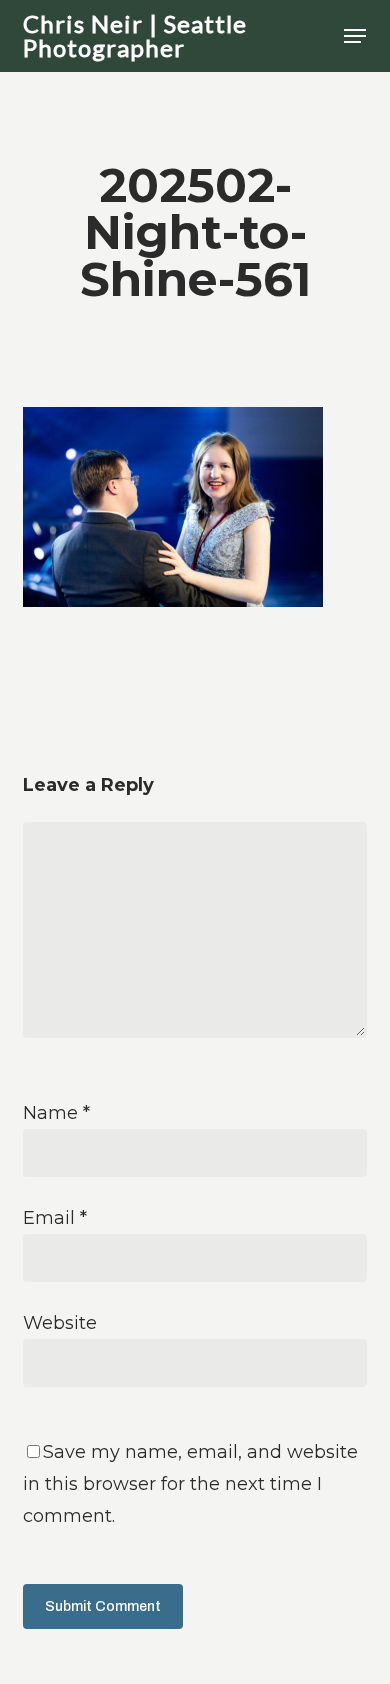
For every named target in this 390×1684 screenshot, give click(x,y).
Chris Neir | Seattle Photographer (135, 36)
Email (55, 1218)
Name (56, 1113)
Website (60, 1323)
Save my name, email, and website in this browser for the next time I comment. (190, 1484)
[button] (355, 36)
